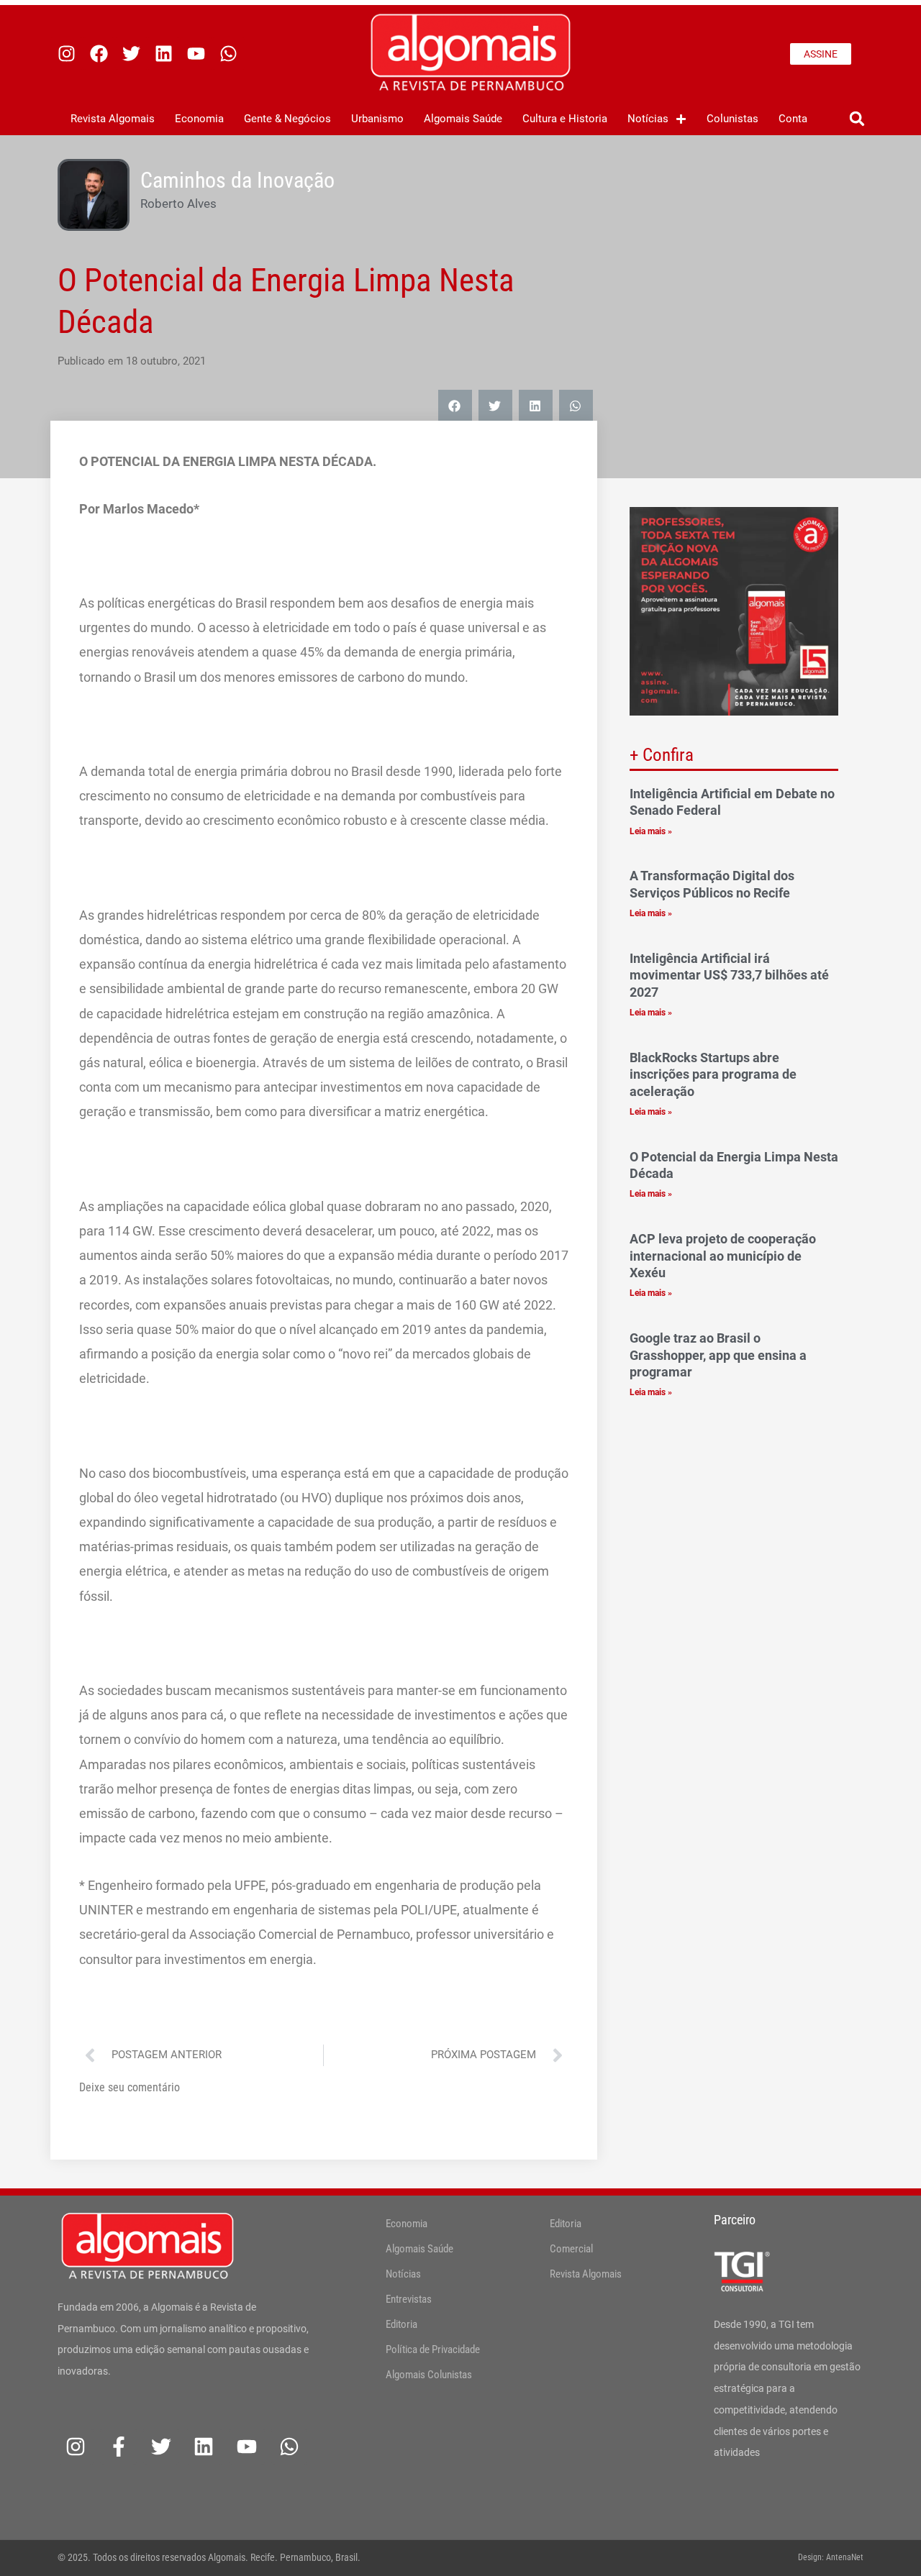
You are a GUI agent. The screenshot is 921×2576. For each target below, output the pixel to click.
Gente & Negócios (287, 119)
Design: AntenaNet (831, 2557)
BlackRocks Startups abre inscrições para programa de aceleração (713, 1074)
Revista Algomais (113, 119)
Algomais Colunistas (429, 2375)
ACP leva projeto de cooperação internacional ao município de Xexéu (723, 1256)
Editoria (401, 2324)
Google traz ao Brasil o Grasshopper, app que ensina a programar (718, 1355)
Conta (793, 119)
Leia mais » (651, 831)
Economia (199, 119)
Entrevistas (409, 2299)
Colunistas (732, 119)
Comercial (571, 2249)
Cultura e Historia (565, 119)
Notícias (648, 119)
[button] (857, 119)
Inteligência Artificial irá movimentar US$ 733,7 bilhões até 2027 (729, 975)
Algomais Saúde (463, 119)
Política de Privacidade (433, 2349)
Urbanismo (377, 119)
